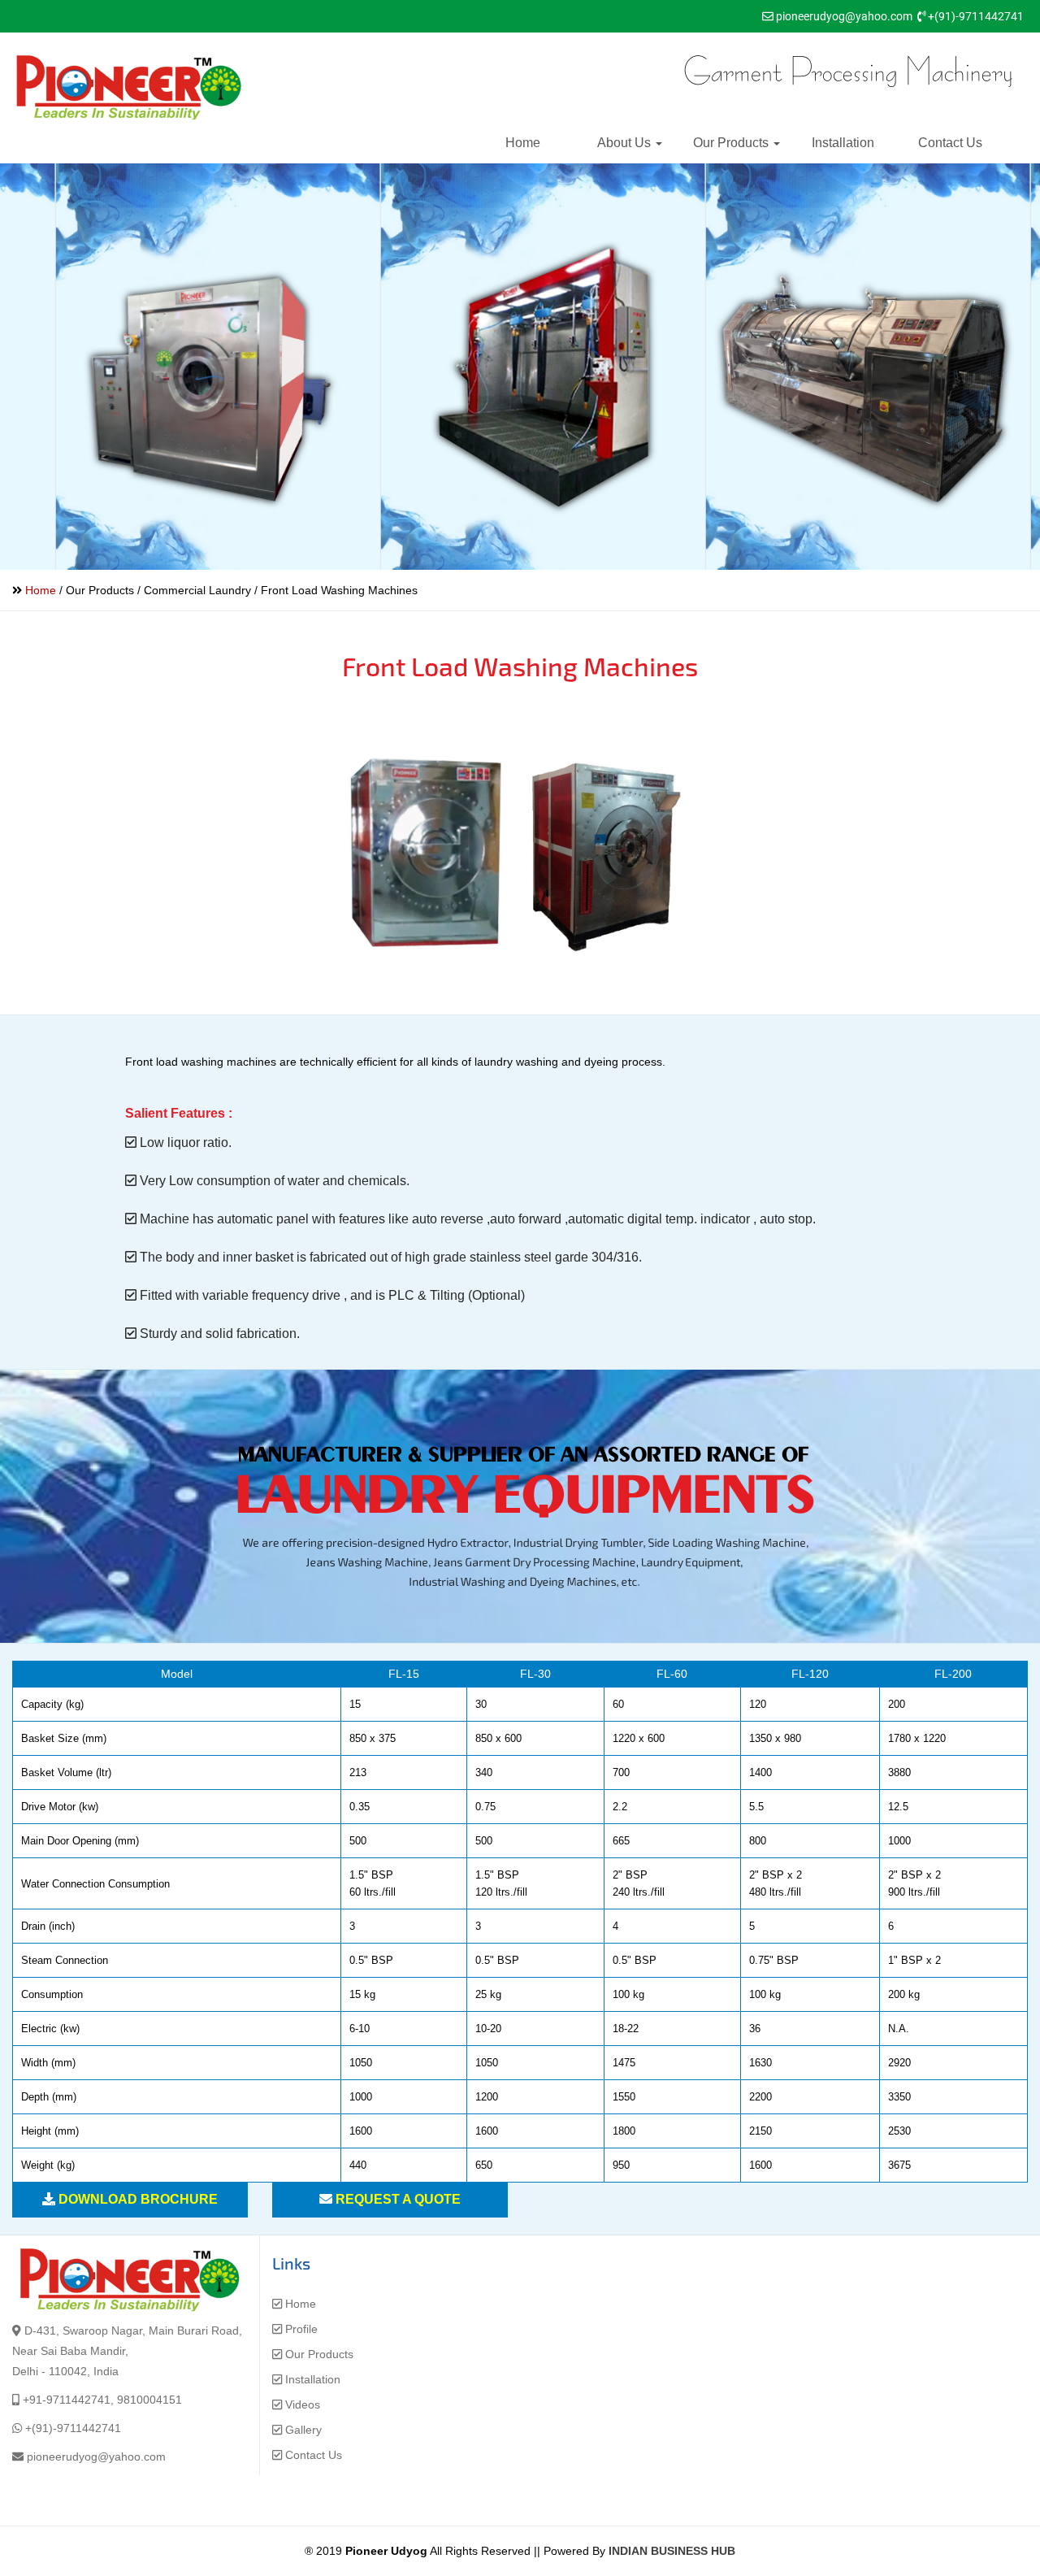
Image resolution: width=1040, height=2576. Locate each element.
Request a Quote (398, 2199)
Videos (303, 2404)
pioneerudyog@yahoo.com (844, 16)
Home (523, 143)
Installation (843, 143)
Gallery (303, 2430)
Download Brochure (138, 2199)
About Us (626, 143)
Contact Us (950, 143)
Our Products (732, 143)
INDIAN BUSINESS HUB (672, 2551)
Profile (301, 2329)
